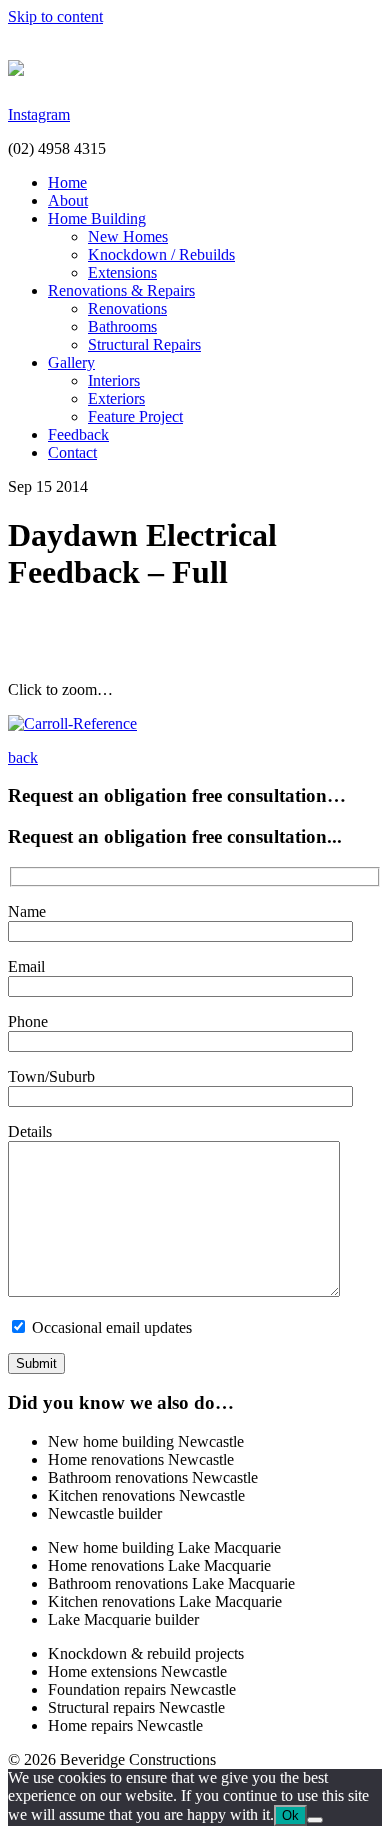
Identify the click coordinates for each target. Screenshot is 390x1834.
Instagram (39, 114)
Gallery (71, 362)
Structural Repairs (144, 344)
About (68, 200)
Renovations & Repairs (121, 290)
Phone (28, 1021)
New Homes (128, 236)
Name (27, 911)
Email (26, 966)
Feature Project (135, 416)
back (23, 757)
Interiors (114, 380)
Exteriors (116, 398)
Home (67, 182)
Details (30, 1131)
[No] (315, 1820)
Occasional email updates (110, 1327)
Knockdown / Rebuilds (161, 254)
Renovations (127, 308)
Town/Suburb (51, 1076)
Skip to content (55, 16)
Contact (72, 452)
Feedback (78, 434)
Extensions (122, 272)
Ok (290, 1815)
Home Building (97, 218)
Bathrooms (122, 326)
